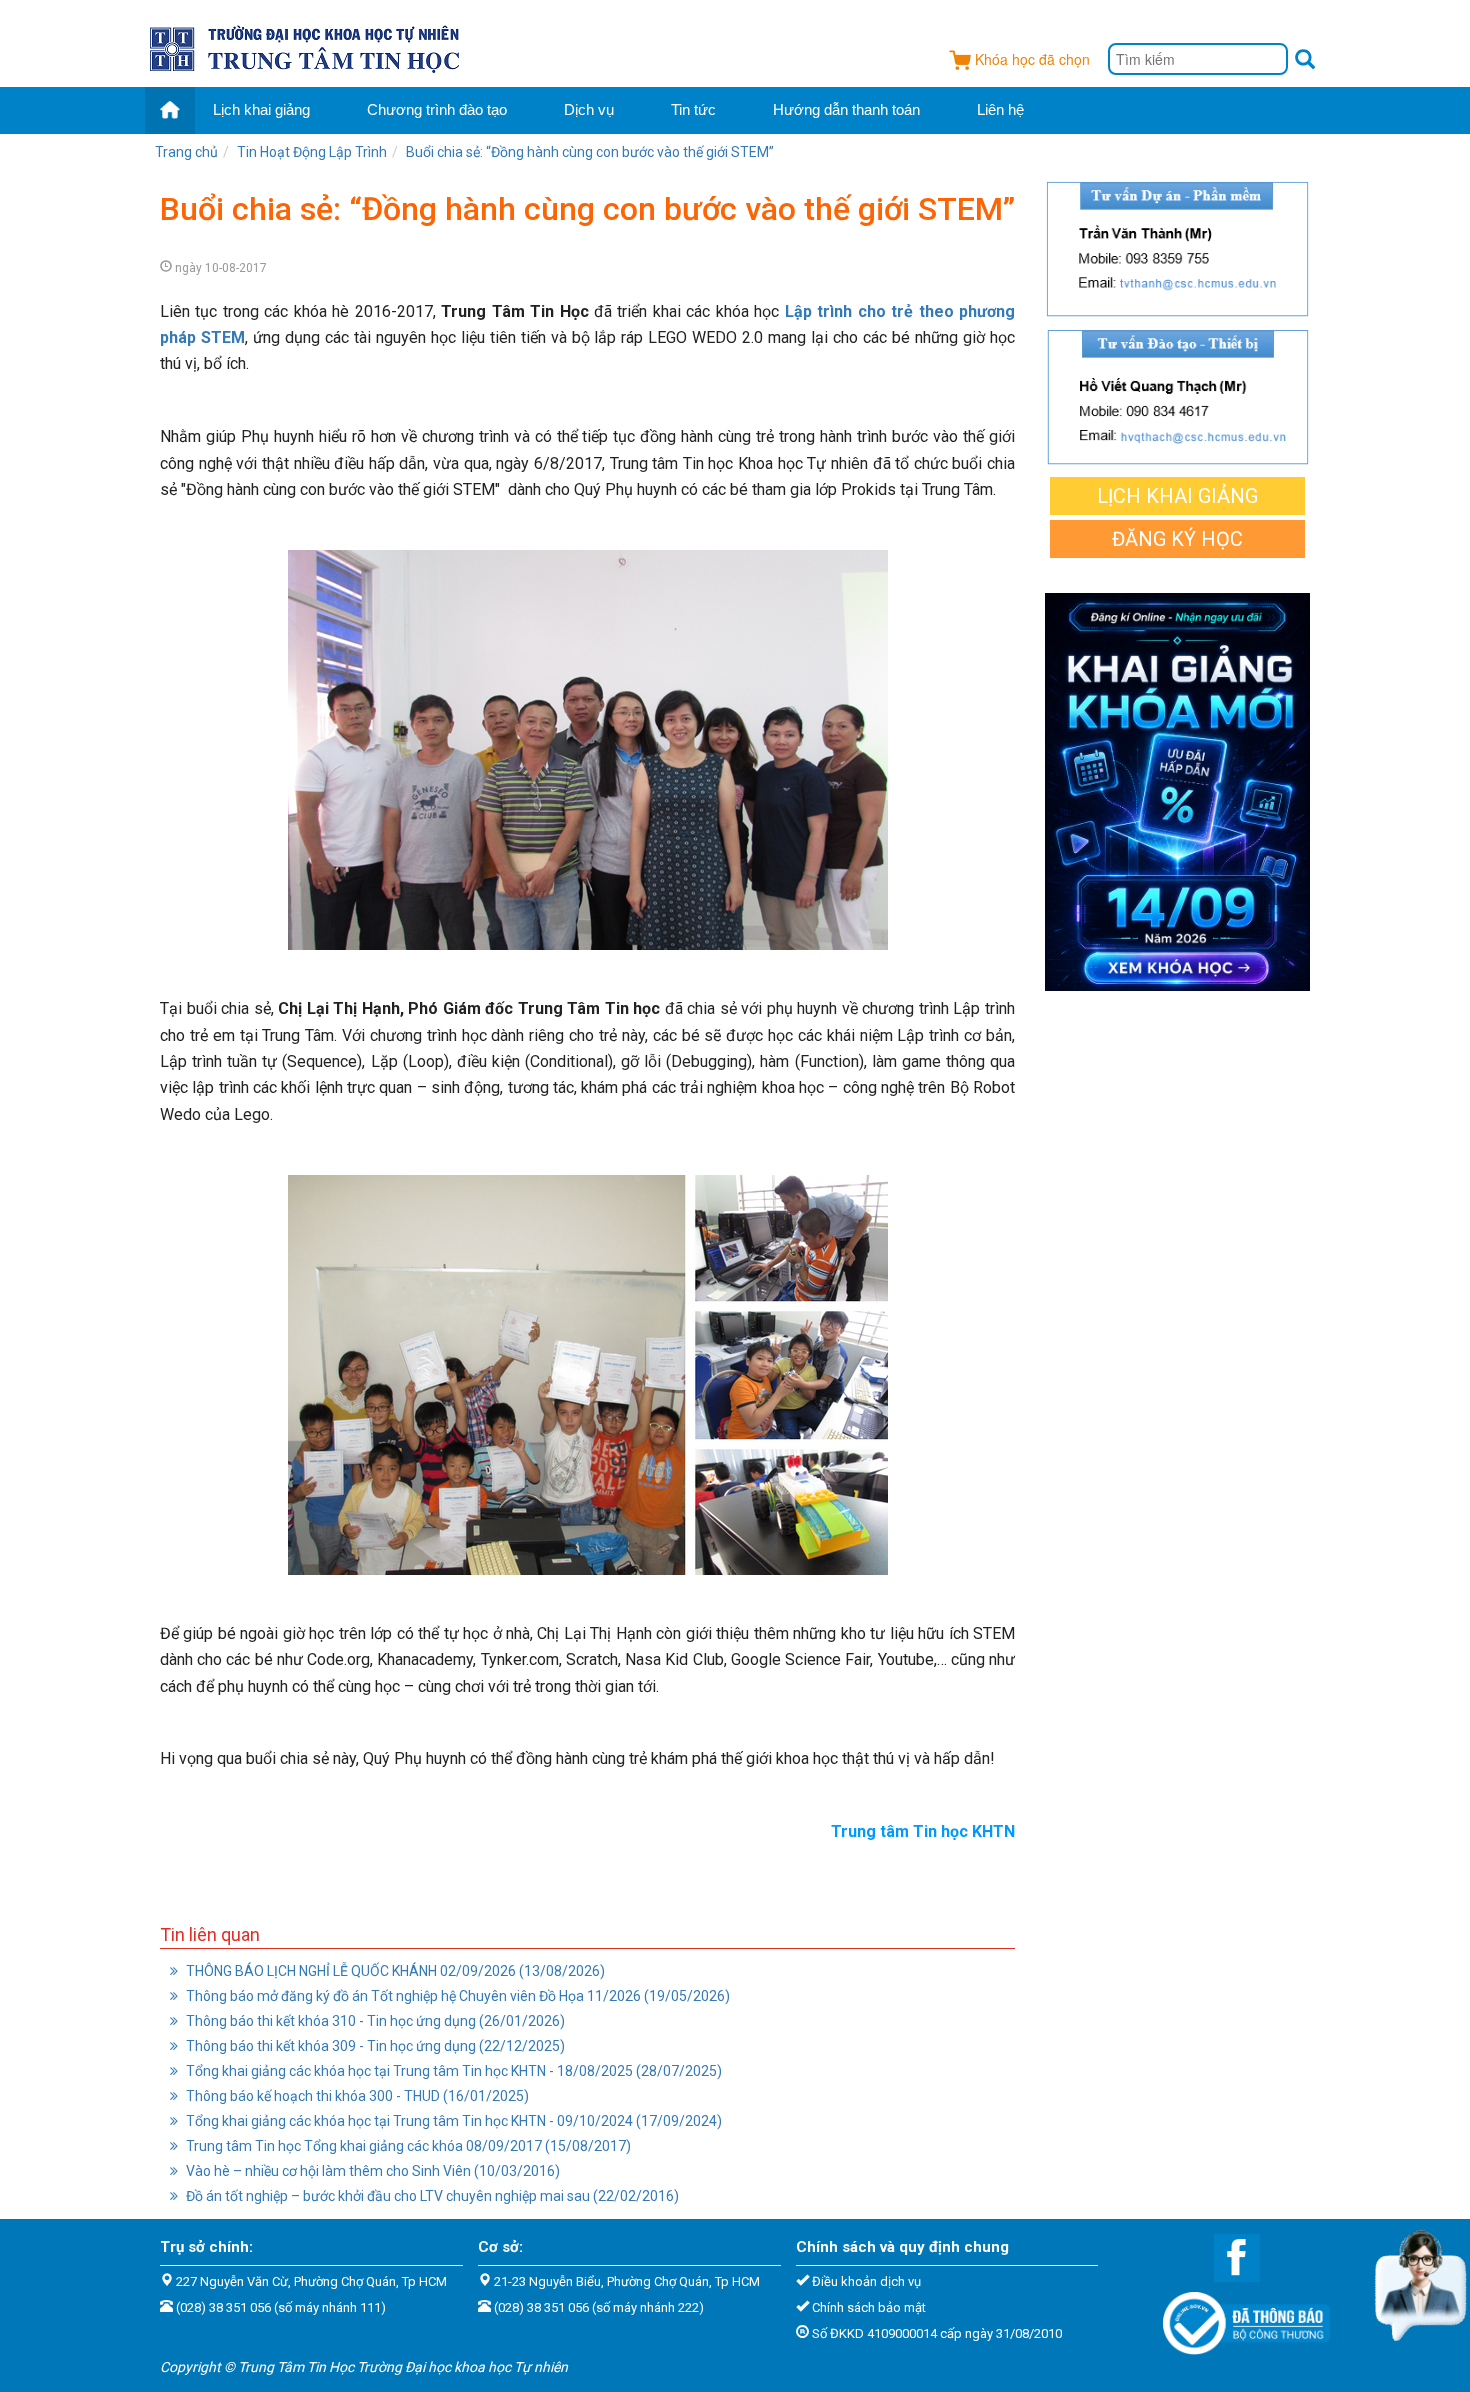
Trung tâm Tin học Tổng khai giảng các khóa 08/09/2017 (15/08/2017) (407, 2146)
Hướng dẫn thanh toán (846, 109)
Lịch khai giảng (261, 109)
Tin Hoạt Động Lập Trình (312, 152)
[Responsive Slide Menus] (306, 46)
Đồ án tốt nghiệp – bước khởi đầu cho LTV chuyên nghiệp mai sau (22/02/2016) (431, 2196)
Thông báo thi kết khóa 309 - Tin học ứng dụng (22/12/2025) (374, 2046)
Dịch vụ (589, 109)
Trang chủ (186, 152)
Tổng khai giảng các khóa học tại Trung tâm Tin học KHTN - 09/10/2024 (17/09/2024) (452, 2121)
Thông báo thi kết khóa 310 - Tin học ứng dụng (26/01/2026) (374, 2021)
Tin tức (693, 109)
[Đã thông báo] (1236, 2317)
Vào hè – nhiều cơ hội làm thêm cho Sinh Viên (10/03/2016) (371, 2171)
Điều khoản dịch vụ (866, 2281)
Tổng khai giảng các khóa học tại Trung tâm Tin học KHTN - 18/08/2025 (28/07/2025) (452, 2071)
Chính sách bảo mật (869, 2307)
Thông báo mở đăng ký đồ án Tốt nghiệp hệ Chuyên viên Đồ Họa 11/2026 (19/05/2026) (456, 1996)
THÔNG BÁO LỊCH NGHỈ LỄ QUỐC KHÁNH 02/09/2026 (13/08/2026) (394, 1971)
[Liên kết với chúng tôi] (1227, 2257)
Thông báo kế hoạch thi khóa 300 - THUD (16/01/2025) (356, 2096)
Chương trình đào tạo (437, 109)
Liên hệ (1000, 109)
